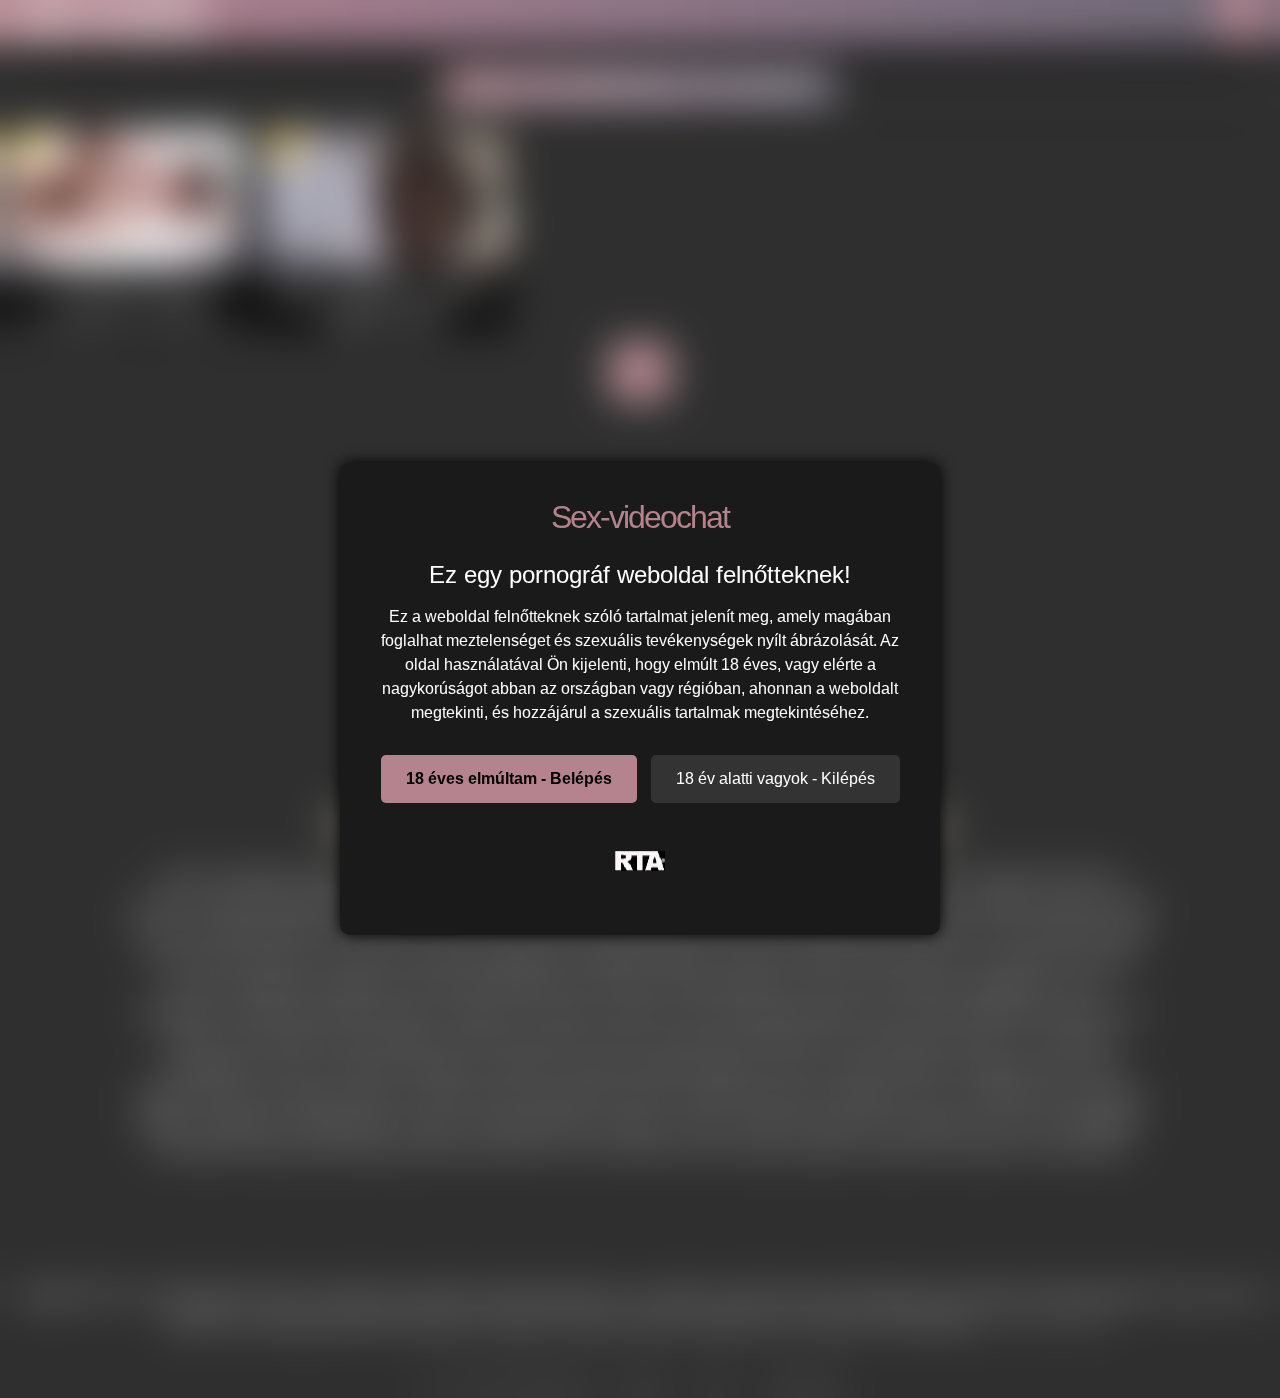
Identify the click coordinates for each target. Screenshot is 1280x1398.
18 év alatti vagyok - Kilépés (775, 778)
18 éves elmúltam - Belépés (509, 778)
